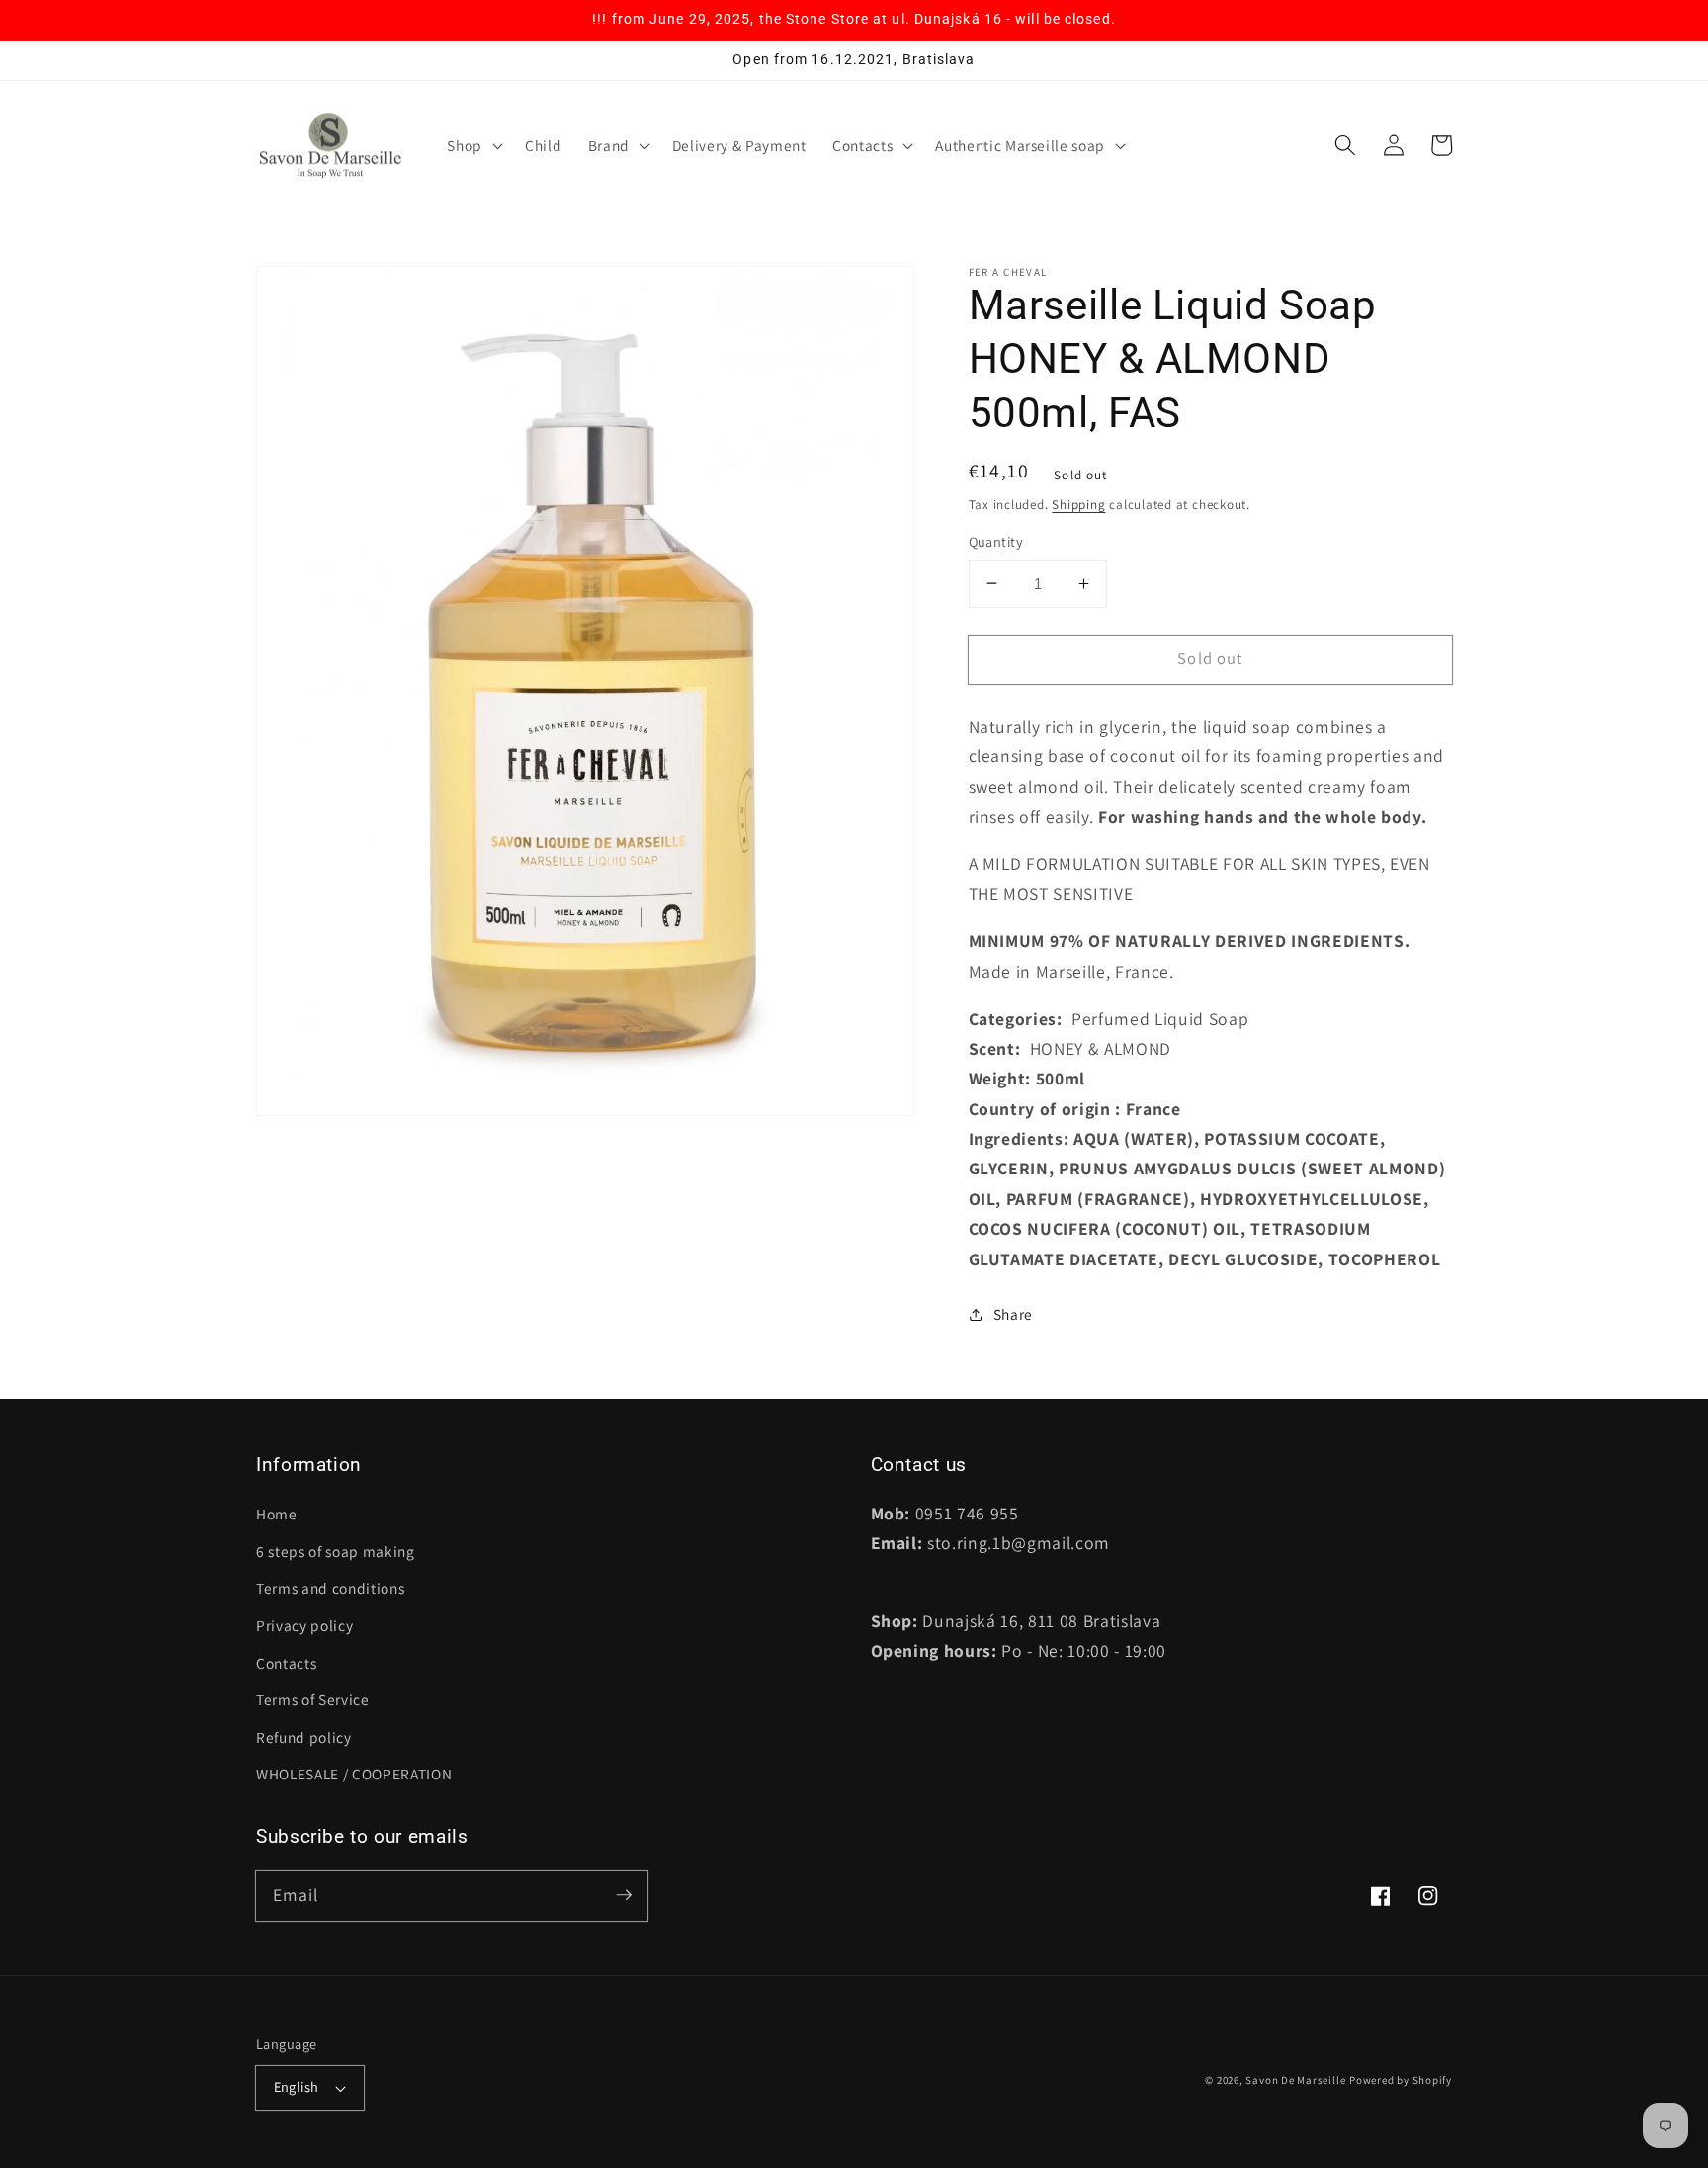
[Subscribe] (624, 1895)
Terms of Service (313, 1699)
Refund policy (304, 1737)
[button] (473, 146)
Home (277, 1514)
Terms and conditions (330, 1588)
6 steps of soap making (336, 1551)
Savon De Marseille (1295, 2080)
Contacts (286, 1663)
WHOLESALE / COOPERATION (354, 1774)
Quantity (996, 541)
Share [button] (1013, 1314)
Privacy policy (304, 1625)
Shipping (1078, 505)
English (297, 2086)
